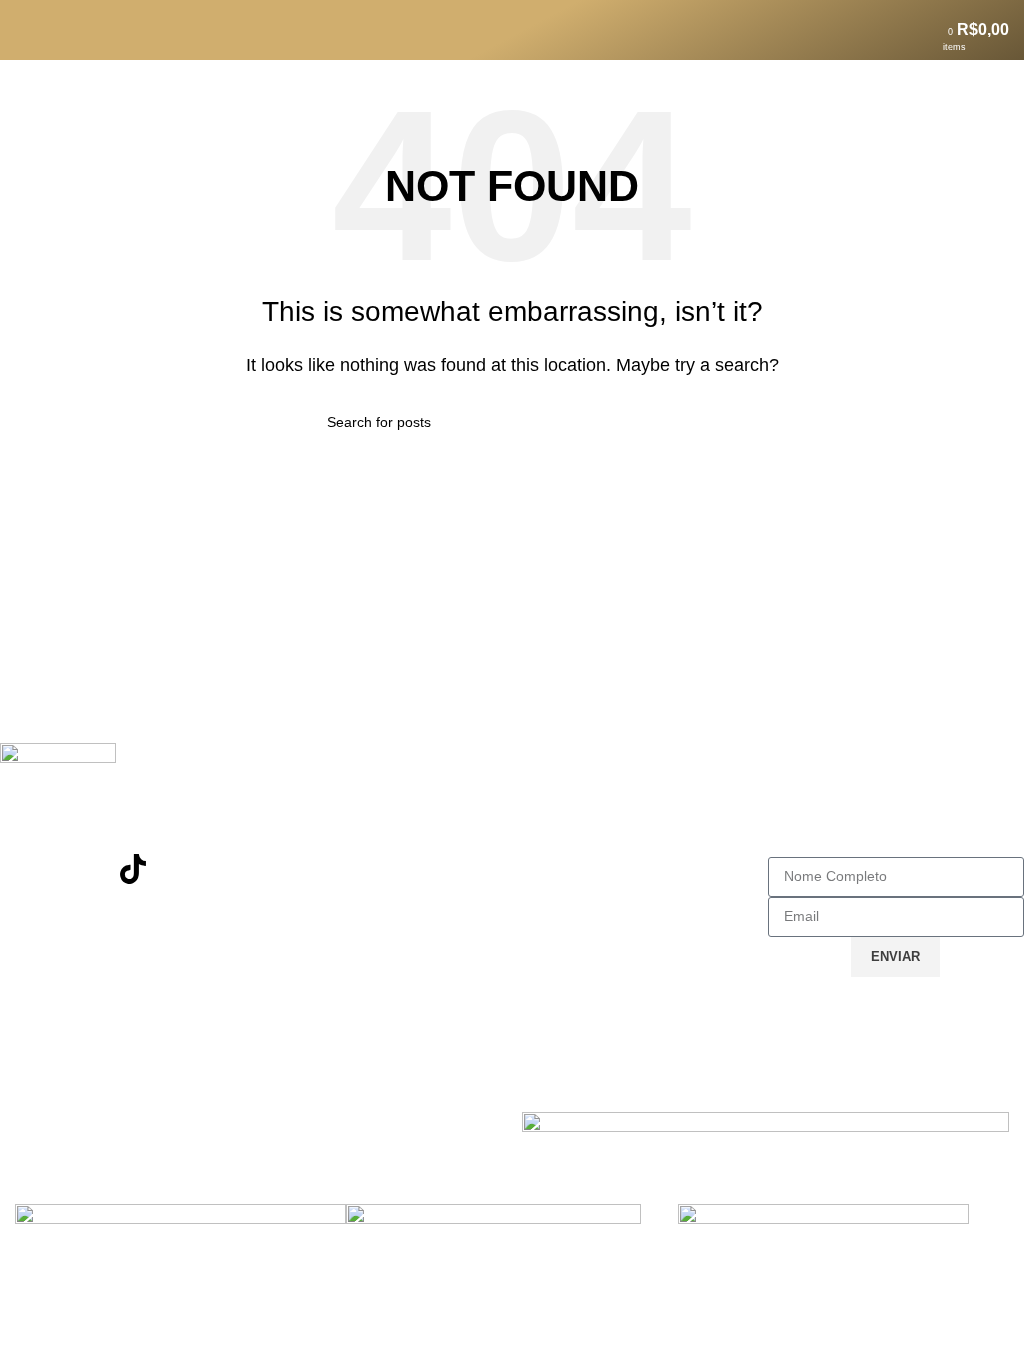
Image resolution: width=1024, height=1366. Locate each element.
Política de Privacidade (611, 835)
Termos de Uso (582, 799)
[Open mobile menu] (23, 30)
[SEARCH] (689, 422)
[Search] (57, 30)
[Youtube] (79, 869)
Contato (301, 799)
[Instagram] (25, 869)
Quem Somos (577, 870)
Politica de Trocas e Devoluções (387, 870)
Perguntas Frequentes (352, 835)
